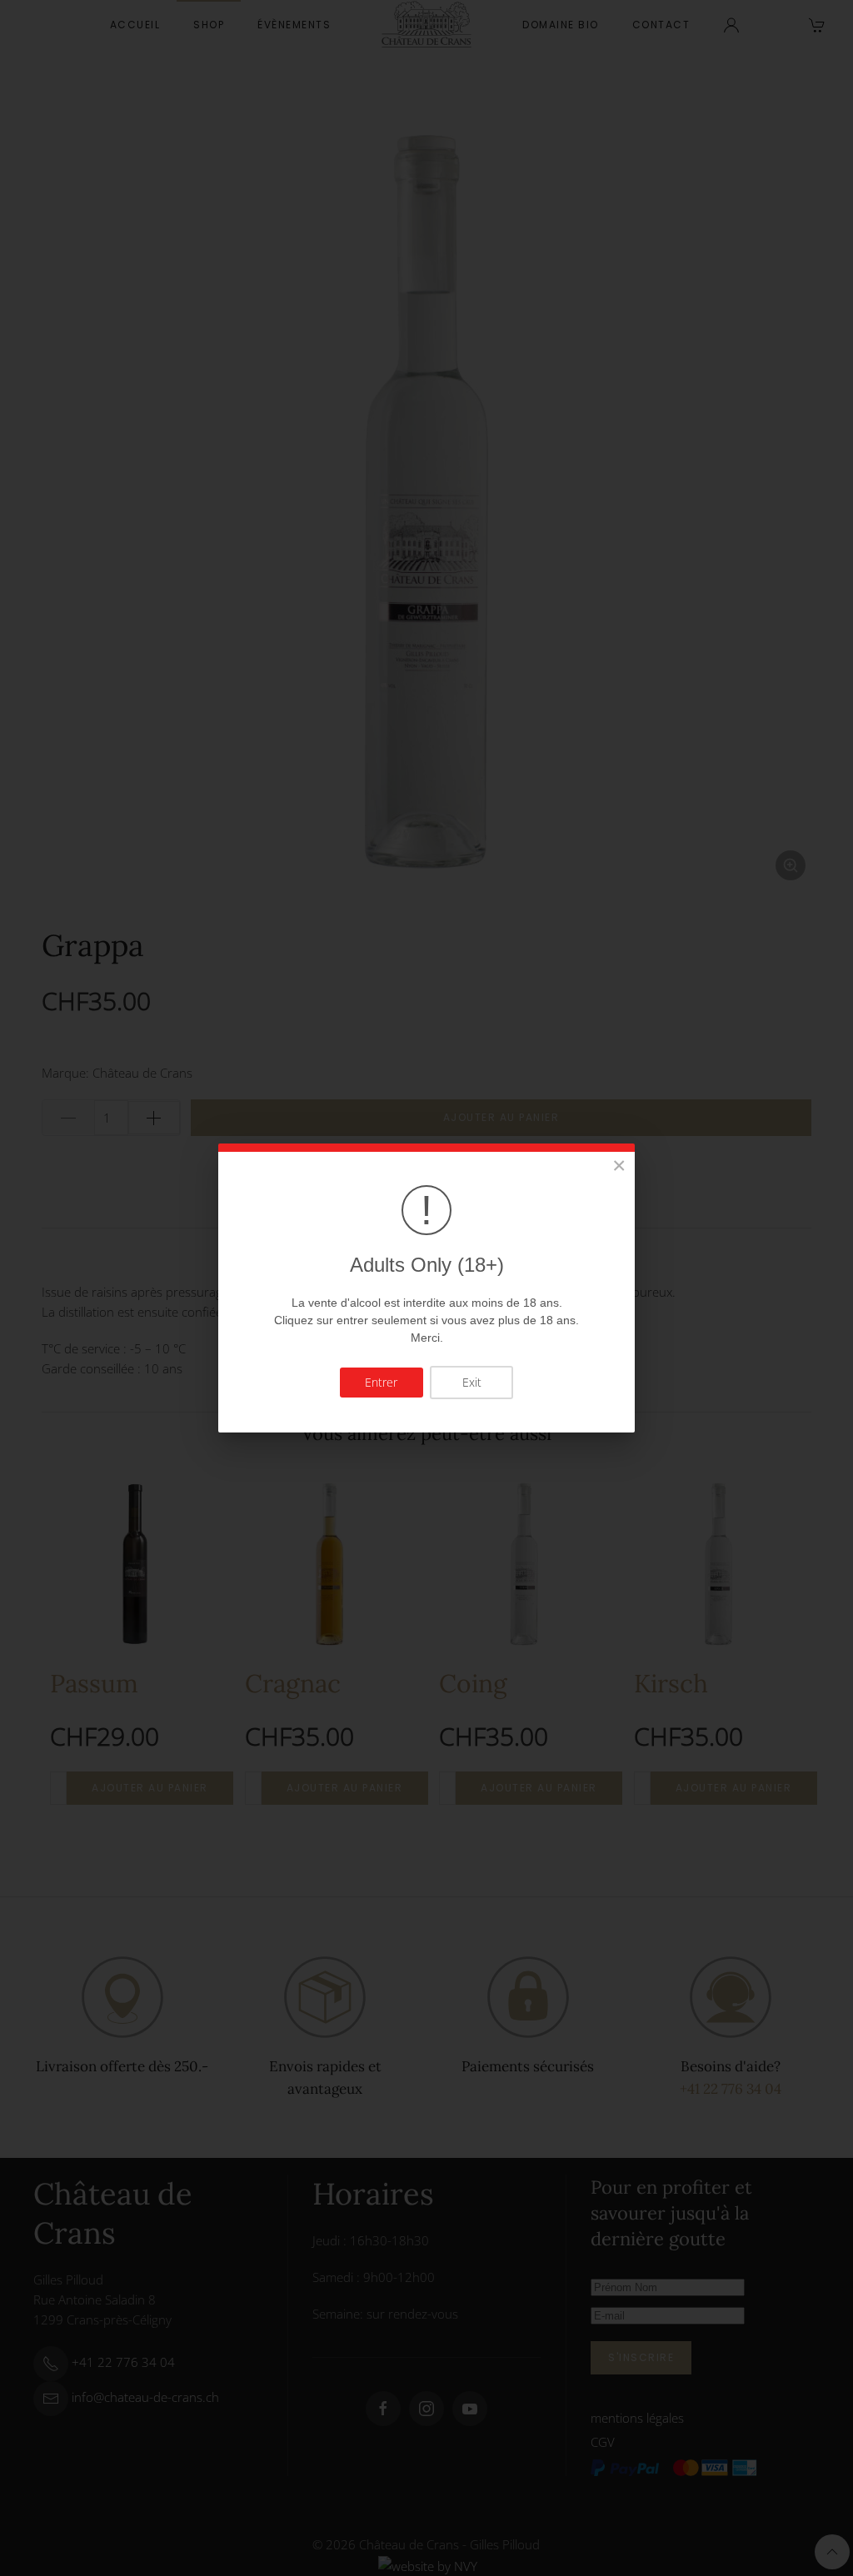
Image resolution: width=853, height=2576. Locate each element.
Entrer (381, 1382)
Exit (472, 1382)
